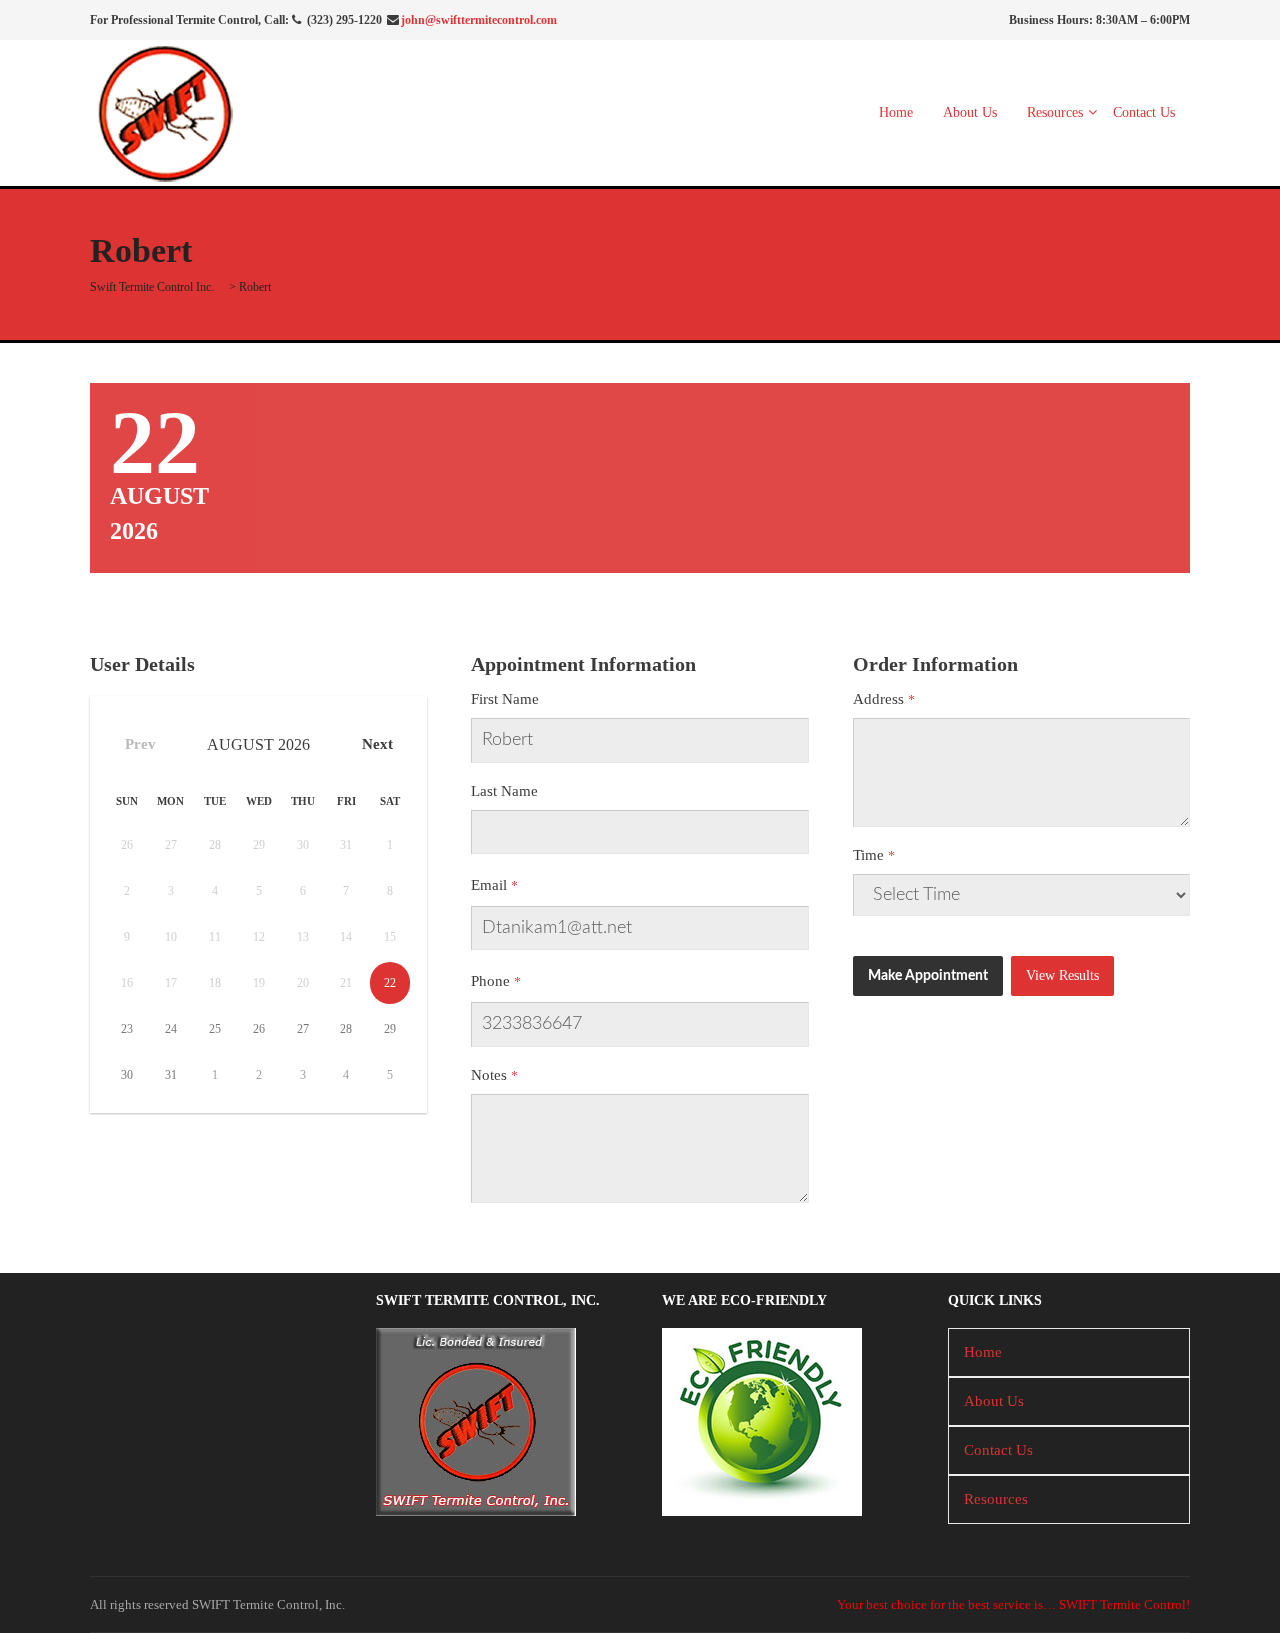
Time (868, 855)
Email (489, 885)
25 (215, 1029)
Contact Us (1144, 112)
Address (878, 699)
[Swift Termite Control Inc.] (165, 111)
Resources (1055, 112)
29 (390, 1029)
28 (346, 1029)
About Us (970, 112)
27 (303, 1029)
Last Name (504, 791)
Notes (489, 1075)
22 (390, 983)
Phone (490, 981)
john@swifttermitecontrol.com (479, 20)
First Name (505, 699)
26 (259, 1029)
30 (127, 1075)
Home (896, 112)
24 (171, 1029)
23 (127, 1029)
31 (171, 1075)
